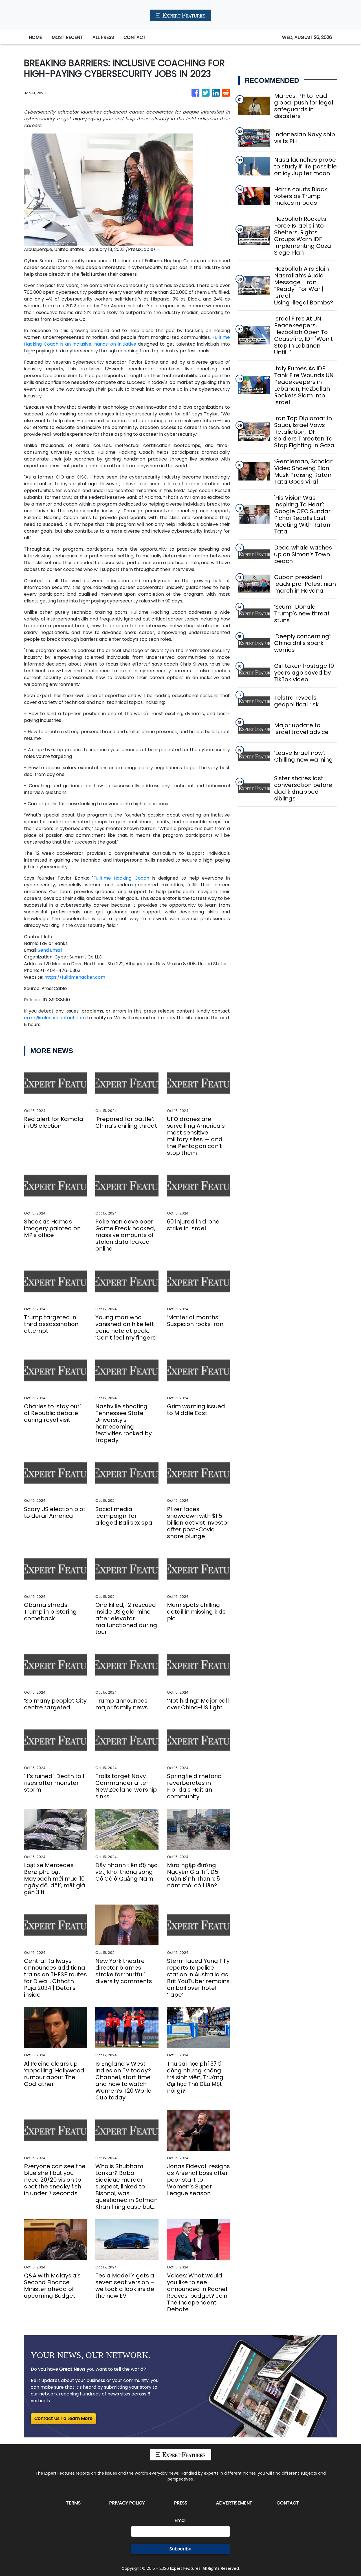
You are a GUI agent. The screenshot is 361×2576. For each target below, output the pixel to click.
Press (181, 2503)
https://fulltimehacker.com (75, 977)
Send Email (50, 950)
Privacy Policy (127, 2503)
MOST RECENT (67, 37)
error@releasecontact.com (55, 1018)
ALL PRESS (103, 37)
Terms (73, 2503)
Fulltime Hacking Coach (121, 878)
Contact (288, 2503)
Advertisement (234, 2503)
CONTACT (135, 37)
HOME (35, 37)
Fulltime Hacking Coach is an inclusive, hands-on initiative (127, 341)
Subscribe (180, 2549)
